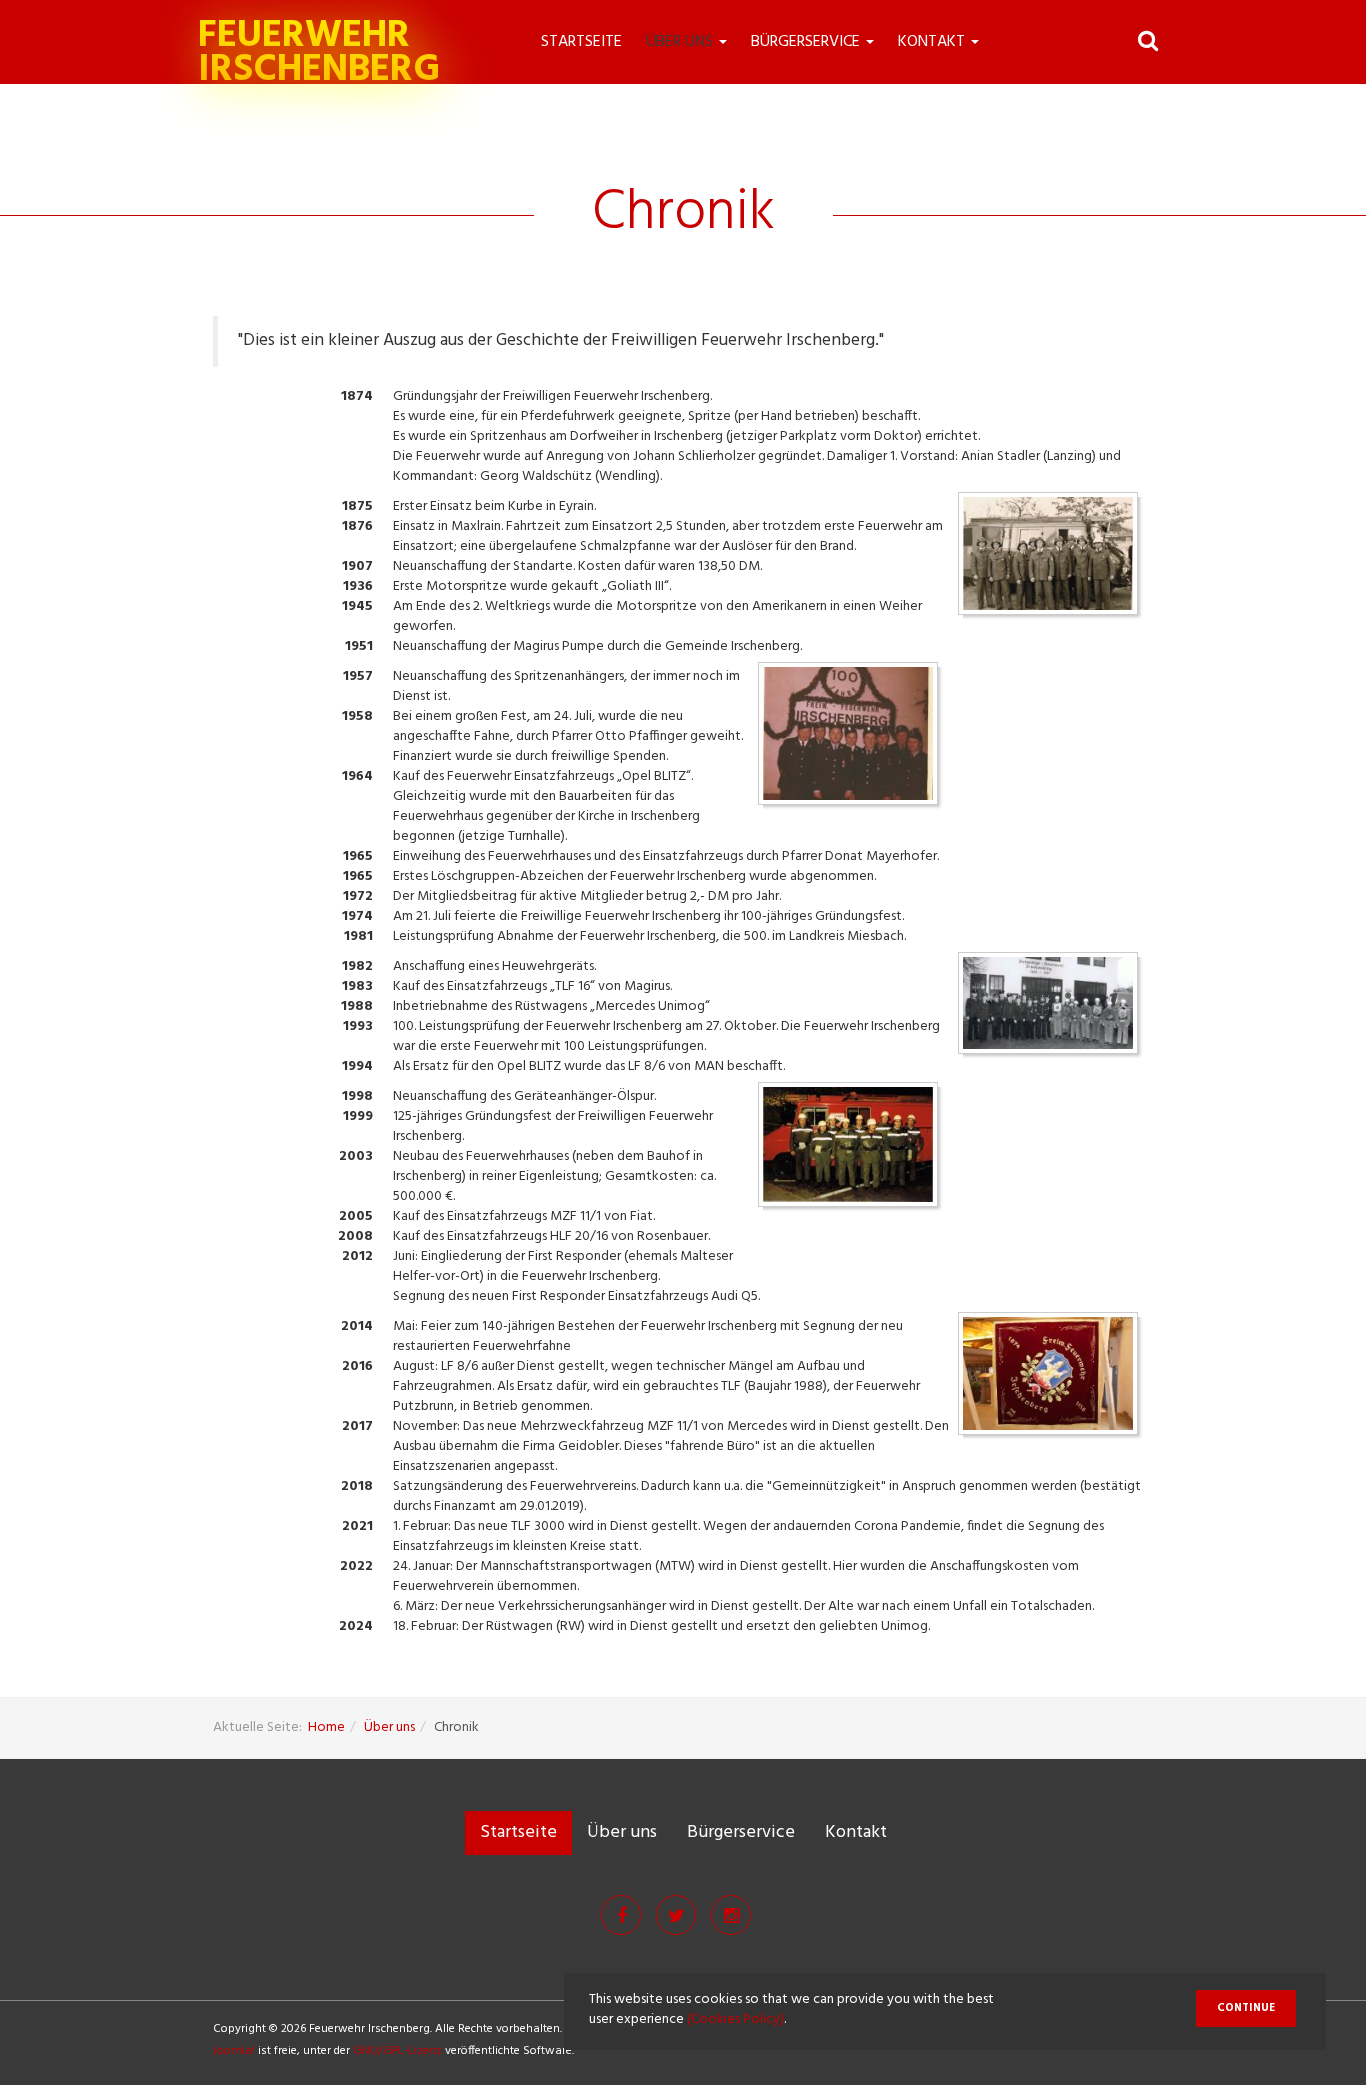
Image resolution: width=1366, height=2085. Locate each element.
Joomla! (234, 2051)
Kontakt (933, 42)
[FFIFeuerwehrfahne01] (1053, 1378)
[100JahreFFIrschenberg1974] (853, 738)
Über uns (681, 42)
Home (326, 1727)
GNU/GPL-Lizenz (397, 2051)
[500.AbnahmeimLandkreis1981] (1053, 1008)
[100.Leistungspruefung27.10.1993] (853, 1149)
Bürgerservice (807, 42)
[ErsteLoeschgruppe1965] (1053, 558)
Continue (1246, 2008)
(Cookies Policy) (735, 2019)
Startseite (581, 42)
